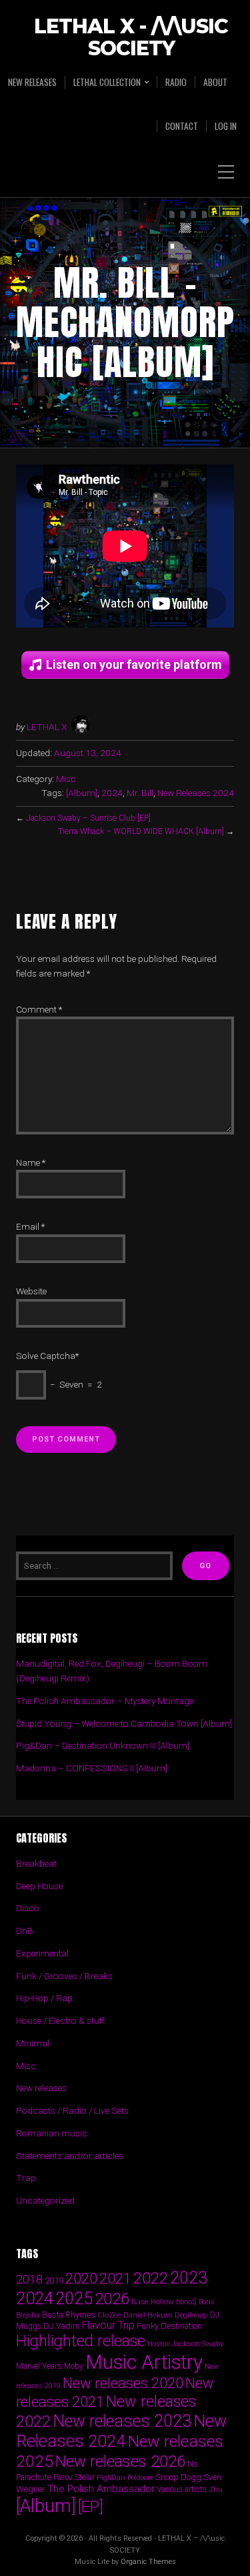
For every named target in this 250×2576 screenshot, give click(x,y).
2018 (29, 2279)
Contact (182, 126)
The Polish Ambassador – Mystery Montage (105, 1701)
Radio (176, 82)
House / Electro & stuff (60, 2020)
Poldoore (140, 2478)
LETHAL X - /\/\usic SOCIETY (131, 38)
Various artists (182, 2489)
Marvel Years (39, 2366)
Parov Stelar (74, 2477)
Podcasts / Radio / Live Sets (72, 2110)
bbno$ (186, 2302)
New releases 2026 (120, 2461)
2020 (81, 2278)
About (215, 82)
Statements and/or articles (70, 2156)
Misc (66, 779)
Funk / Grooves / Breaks (64, 1976)
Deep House (39, 1886)
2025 (74, 2299)
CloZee (109, 2315)
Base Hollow (153, 2302)
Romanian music (52, 2133)
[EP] (91, 2507)
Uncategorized (45, 2200)
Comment (39, 1009)
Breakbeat (36, 1863)
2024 (112, 793)
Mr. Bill (140, 793)
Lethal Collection (107, 82)
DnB (25, 1931)
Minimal (33, 2043)
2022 (151, 2278)
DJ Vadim (62, 2326)
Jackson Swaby (197, 2344)
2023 (189, 2278)
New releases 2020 (123, 2383)
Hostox (158, 2344)
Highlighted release (81, 2341)
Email (30, 1226)
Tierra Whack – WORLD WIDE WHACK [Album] (141, 831)
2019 (54, 2280)
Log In (226, 126)
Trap (26, 2178)
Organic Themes (148, 2562)
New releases (32, 82)
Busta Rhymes (69, 2315)
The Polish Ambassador (101, 2489)
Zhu (216, 2489)
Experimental (42, 1953)
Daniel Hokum (148, 2315)
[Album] (82, 793)
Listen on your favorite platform (134, 664)
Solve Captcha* (47, 1356)
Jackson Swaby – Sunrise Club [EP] (88, 818)
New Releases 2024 (196, 793)
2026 (112, 2299)
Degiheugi (191, 2315)
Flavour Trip (108, 2325)
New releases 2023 (122, 2421)
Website (31, 1291)
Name (31, 1162)
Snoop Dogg (178, 2477)
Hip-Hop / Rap (44, 1998)
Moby (74, 2366)
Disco (28, 1908)
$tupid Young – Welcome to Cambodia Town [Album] (124, 1723)
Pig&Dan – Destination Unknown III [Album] (103, 1745)
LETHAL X (47, 727)
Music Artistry (144, 2362)
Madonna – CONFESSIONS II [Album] (92, 1768)
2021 (115, 2279)
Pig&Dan (111, 2478)
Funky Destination (169, 2326)
